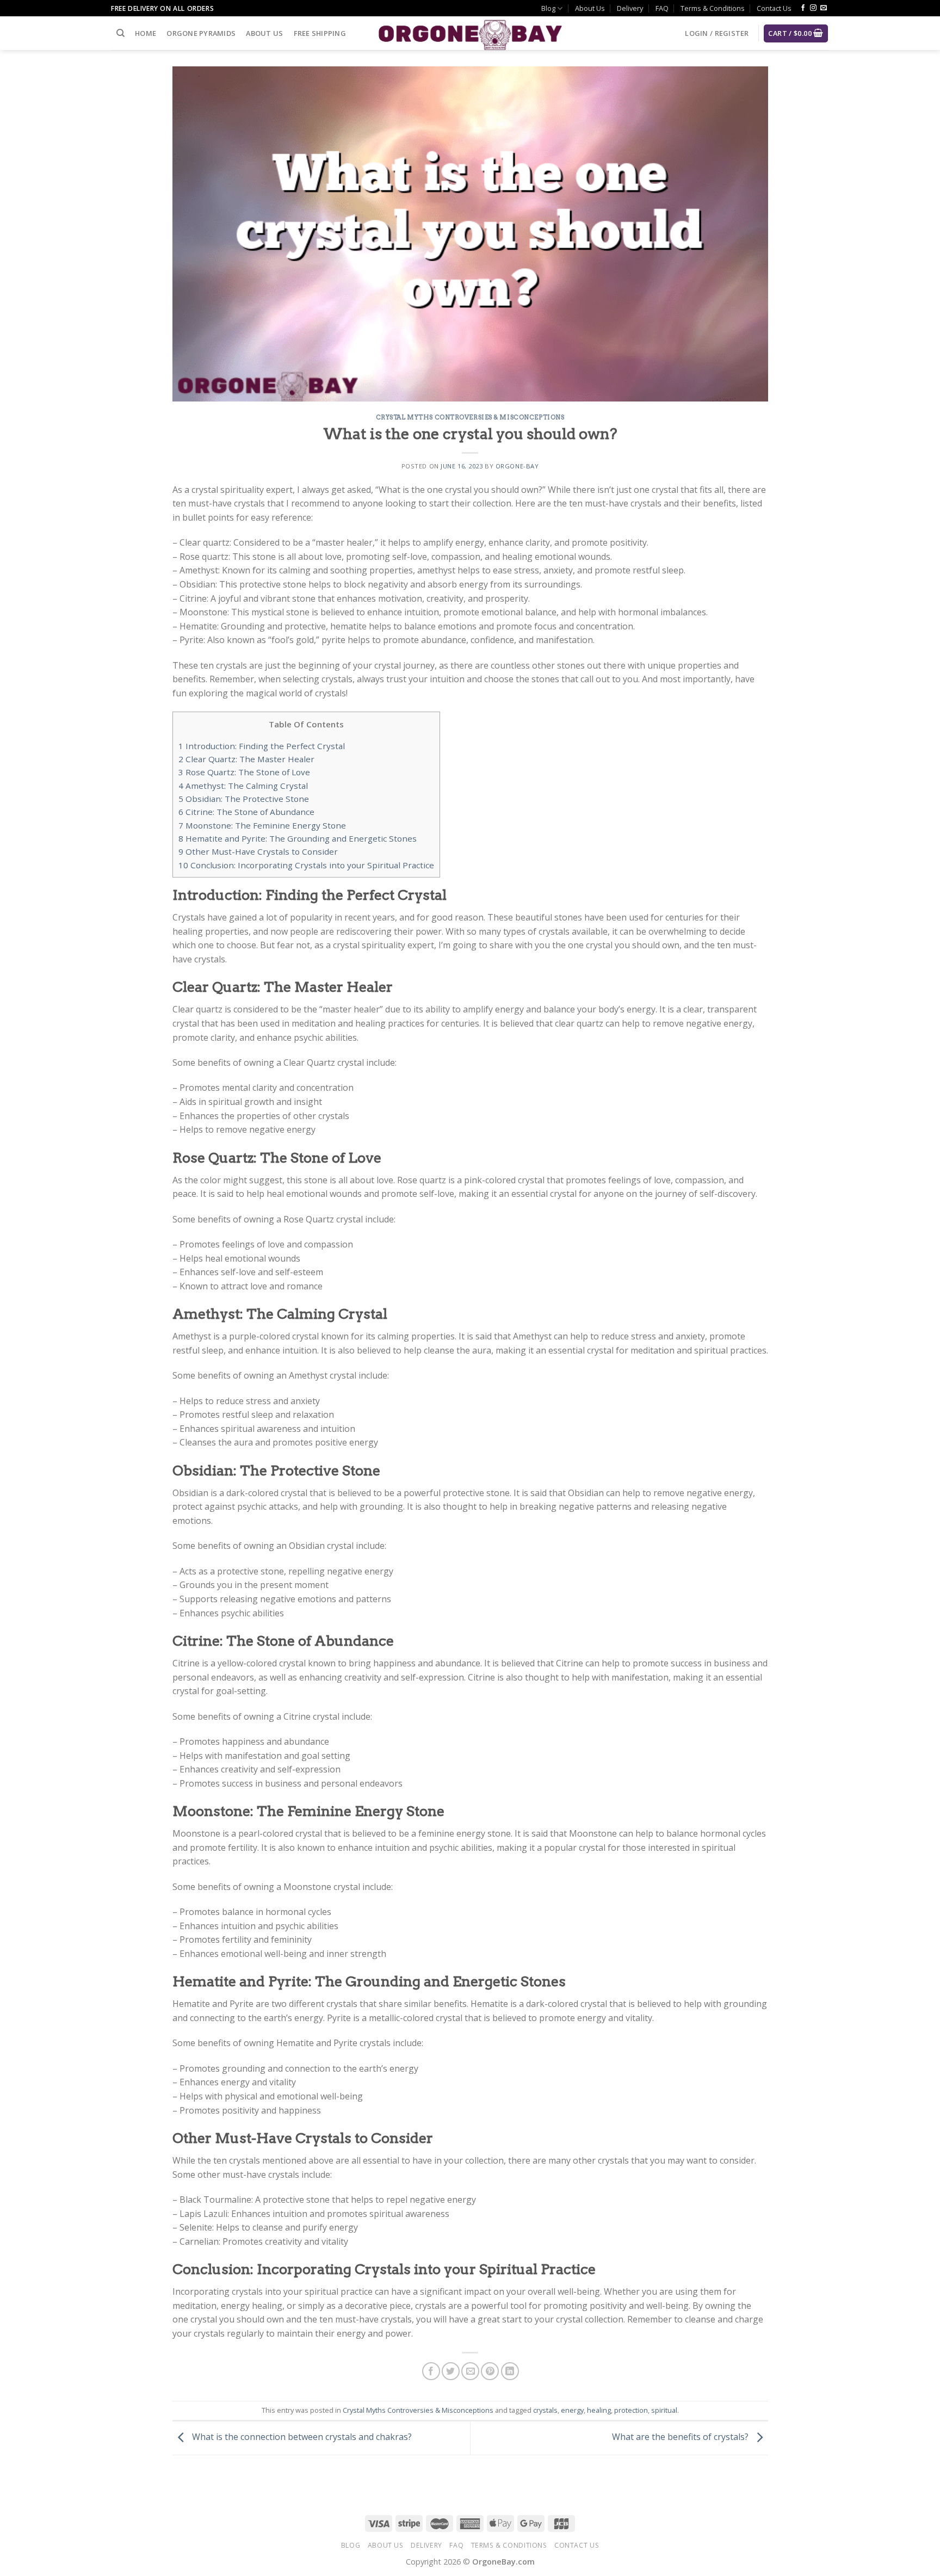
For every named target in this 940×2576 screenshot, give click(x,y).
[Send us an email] (824, 8)
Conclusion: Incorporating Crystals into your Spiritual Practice (306, 865)
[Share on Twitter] (451, 2371)
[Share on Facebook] (431, 2371)
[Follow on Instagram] (813, 8)
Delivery (630, 8)
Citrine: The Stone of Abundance (246, 812)
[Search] (120, 33)
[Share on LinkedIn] (510, 2371)
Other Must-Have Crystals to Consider (258, 851)
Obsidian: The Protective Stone (244, 799)
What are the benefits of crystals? (681, 2437)
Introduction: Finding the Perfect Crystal (262, 746)
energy (572, 2410)
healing (599, 2410)
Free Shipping (320, 33)
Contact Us (774, 8)
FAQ (662, 8)
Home (146, 33)
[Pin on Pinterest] (490, 2371)
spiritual (664, 2410)
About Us (590, 8)
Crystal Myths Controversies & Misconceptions (470, 417)
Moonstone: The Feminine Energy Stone (262, 825)
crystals (545, 2410)
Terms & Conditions (713, 8)
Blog (548, 8)
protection (631, 2410)
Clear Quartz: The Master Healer (246, 759)
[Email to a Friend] (470, 2371)
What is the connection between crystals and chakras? (301, 2437)
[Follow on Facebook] (803, 8)
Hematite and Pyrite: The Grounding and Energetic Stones (298, 838)
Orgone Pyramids (201, 33)
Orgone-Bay (517, 466)
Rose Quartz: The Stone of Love (244, 772)
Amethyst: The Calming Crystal (243, 786)
